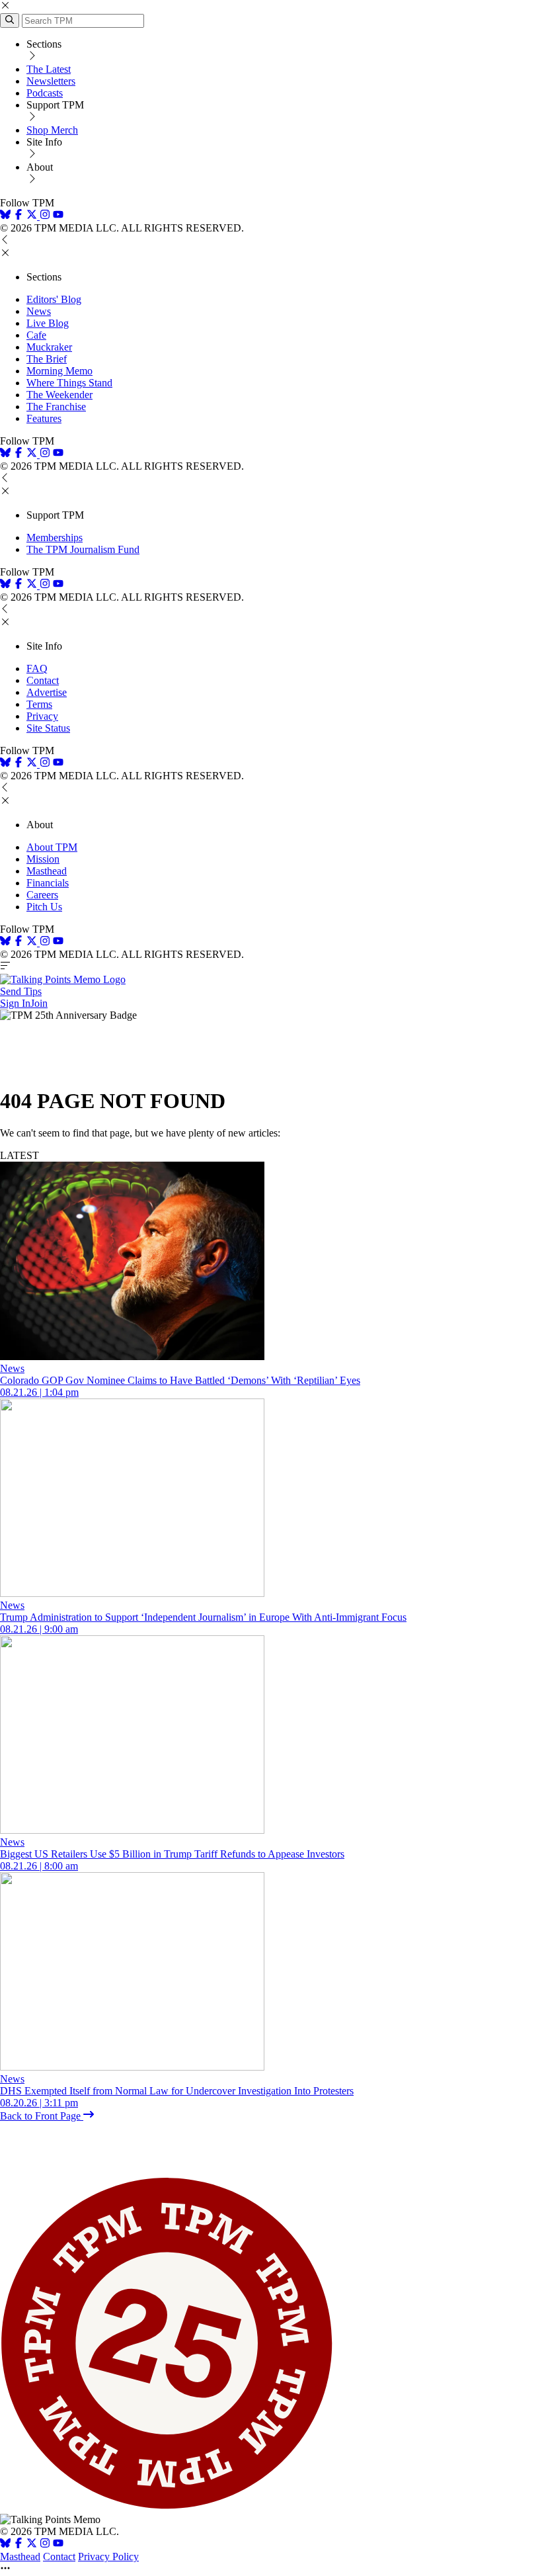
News (39, 311)
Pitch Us (44, 907)
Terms (39, 704)
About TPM (52, 847)
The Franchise (56, 407)
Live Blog (48, 323)
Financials (48, 883)
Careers (42, 895)
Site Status (48, 728)
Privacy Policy (108, 2556)
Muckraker (49, 347)
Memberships (55, 537)
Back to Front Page (42, 2116)
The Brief (47, 359)
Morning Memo (59, 371)
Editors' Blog (54, 299)
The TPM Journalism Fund (83, 549)
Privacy (42, 716)
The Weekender (59, 395)
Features (44, 418)
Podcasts (45, 93)
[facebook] (19, 216)
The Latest (49, 69)
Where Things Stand (69, 383)
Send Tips (21, 991)
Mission (43, 859)
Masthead (47, 871)
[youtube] (58, 216)
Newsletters (51, 81)
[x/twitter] (33, 216)
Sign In (15, 1003)
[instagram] (45, 216)
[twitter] (32, 2545)
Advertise (47, 692)
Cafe (36, 335)
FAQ (37, 668)
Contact (43, 680)
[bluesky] (5, 216)
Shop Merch (52, 130)
